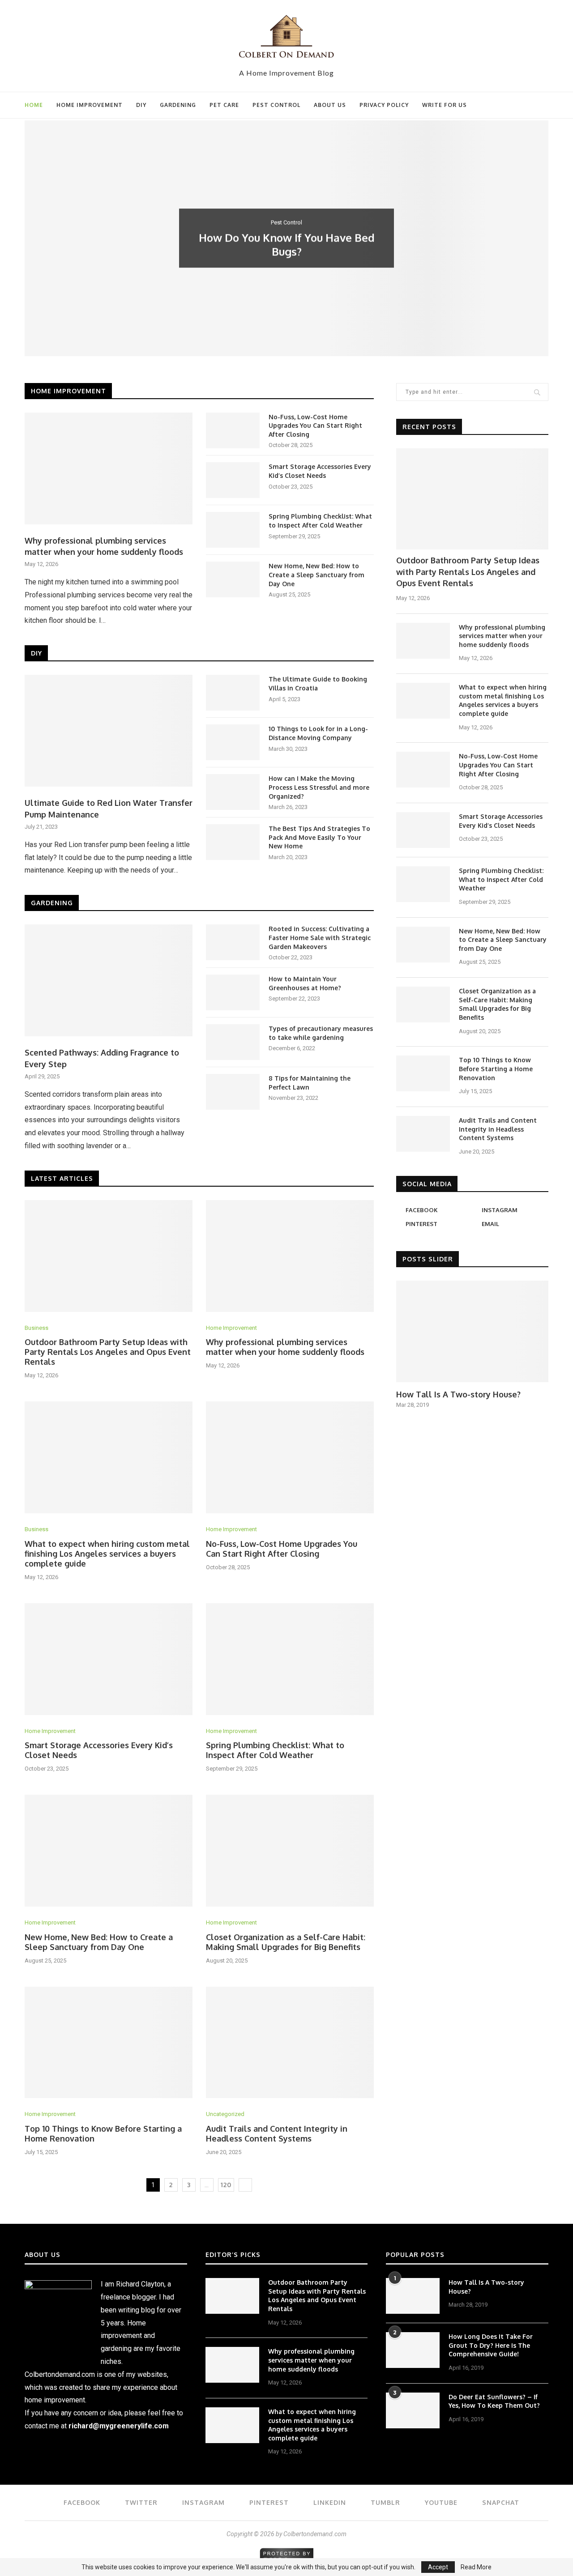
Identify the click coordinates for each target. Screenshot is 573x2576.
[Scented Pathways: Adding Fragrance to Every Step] (109, 980)
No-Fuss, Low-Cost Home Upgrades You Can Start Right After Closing (315, 426)
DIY (141, 105)
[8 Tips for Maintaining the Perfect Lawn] (233, 1092)
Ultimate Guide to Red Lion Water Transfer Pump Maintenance (109, 808)
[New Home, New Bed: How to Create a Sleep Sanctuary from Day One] (233, 579)
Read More (476, 2567)
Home (34, 105)
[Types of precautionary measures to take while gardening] (233, 1042)
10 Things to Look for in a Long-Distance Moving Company (318, 733)
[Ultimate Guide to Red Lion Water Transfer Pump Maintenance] (109, 731)
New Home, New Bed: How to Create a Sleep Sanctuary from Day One (316, 575)
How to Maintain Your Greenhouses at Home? (305, 983)
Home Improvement (90, 105)
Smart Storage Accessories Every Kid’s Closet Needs (320, 471)
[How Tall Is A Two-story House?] (472, 1331)
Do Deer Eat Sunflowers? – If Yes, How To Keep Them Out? (494, 2401)
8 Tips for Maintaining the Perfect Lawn (310, 1083)
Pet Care (224, 105)
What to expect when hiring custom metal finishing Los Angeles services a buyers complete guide (107, 1554)
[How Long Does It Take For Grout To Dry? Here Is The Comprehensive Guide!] (413, 2350)
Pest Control (276, 105)
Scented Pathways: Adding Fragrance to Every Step (102, 1058)
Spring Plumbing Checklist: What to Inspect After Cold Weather (320, 521)
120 (226, 2185)
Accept (438, 2567)
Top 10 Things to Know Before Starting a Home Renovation (496, 1069)
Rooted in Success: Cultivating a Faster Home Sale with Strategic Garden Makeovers (320, 937)
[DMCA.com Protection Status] (287, 2552)
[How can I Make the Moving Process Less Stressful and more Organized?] (233, 792)
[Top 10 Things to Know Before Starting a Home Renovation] (109, 2043)
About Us (330, 105)
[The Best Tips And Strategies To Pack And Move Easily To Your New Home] (233, 842)
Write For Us (445, 105)
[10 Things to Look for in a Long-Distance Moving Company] (233, 742)
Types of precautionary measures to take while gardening (321, 1033)
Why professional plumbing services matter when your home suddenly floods (104, 546)
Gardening (178, 105)
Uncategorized (225, 2114)
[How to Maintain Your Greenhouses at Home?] (233, 992)
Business (36, 1328)
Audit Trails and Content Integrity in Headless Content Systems (277, 2133)
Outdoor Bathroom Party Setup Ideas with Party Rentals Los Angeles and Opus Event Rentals (108, 1352)
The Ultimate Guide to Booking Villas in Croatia (318, 683)
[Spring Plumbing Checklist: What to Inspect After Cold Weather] (233, 530)
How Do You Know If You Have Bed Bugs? (287, 244)
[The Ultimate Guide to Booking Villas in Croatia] (233, 693)
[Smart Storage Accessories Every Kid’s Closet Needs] (233, 480)
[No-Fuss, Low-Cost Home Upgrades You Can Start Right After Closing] (233, 430)
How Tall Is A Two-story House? (458, 1394)
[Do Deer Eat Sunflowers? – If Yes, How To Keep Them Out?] (413, 2410)
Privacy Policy (384, 105)
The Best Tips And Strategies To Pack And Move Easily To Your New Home (319, 837)
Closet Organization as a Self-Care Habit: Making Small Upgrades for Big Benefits (286, 1942)
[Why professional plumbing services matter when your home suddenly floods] (109, 468)
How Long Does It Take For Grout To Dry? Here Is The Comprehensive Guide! (491, 2345)
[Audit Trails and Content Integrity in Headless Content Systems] (290, 2043)
